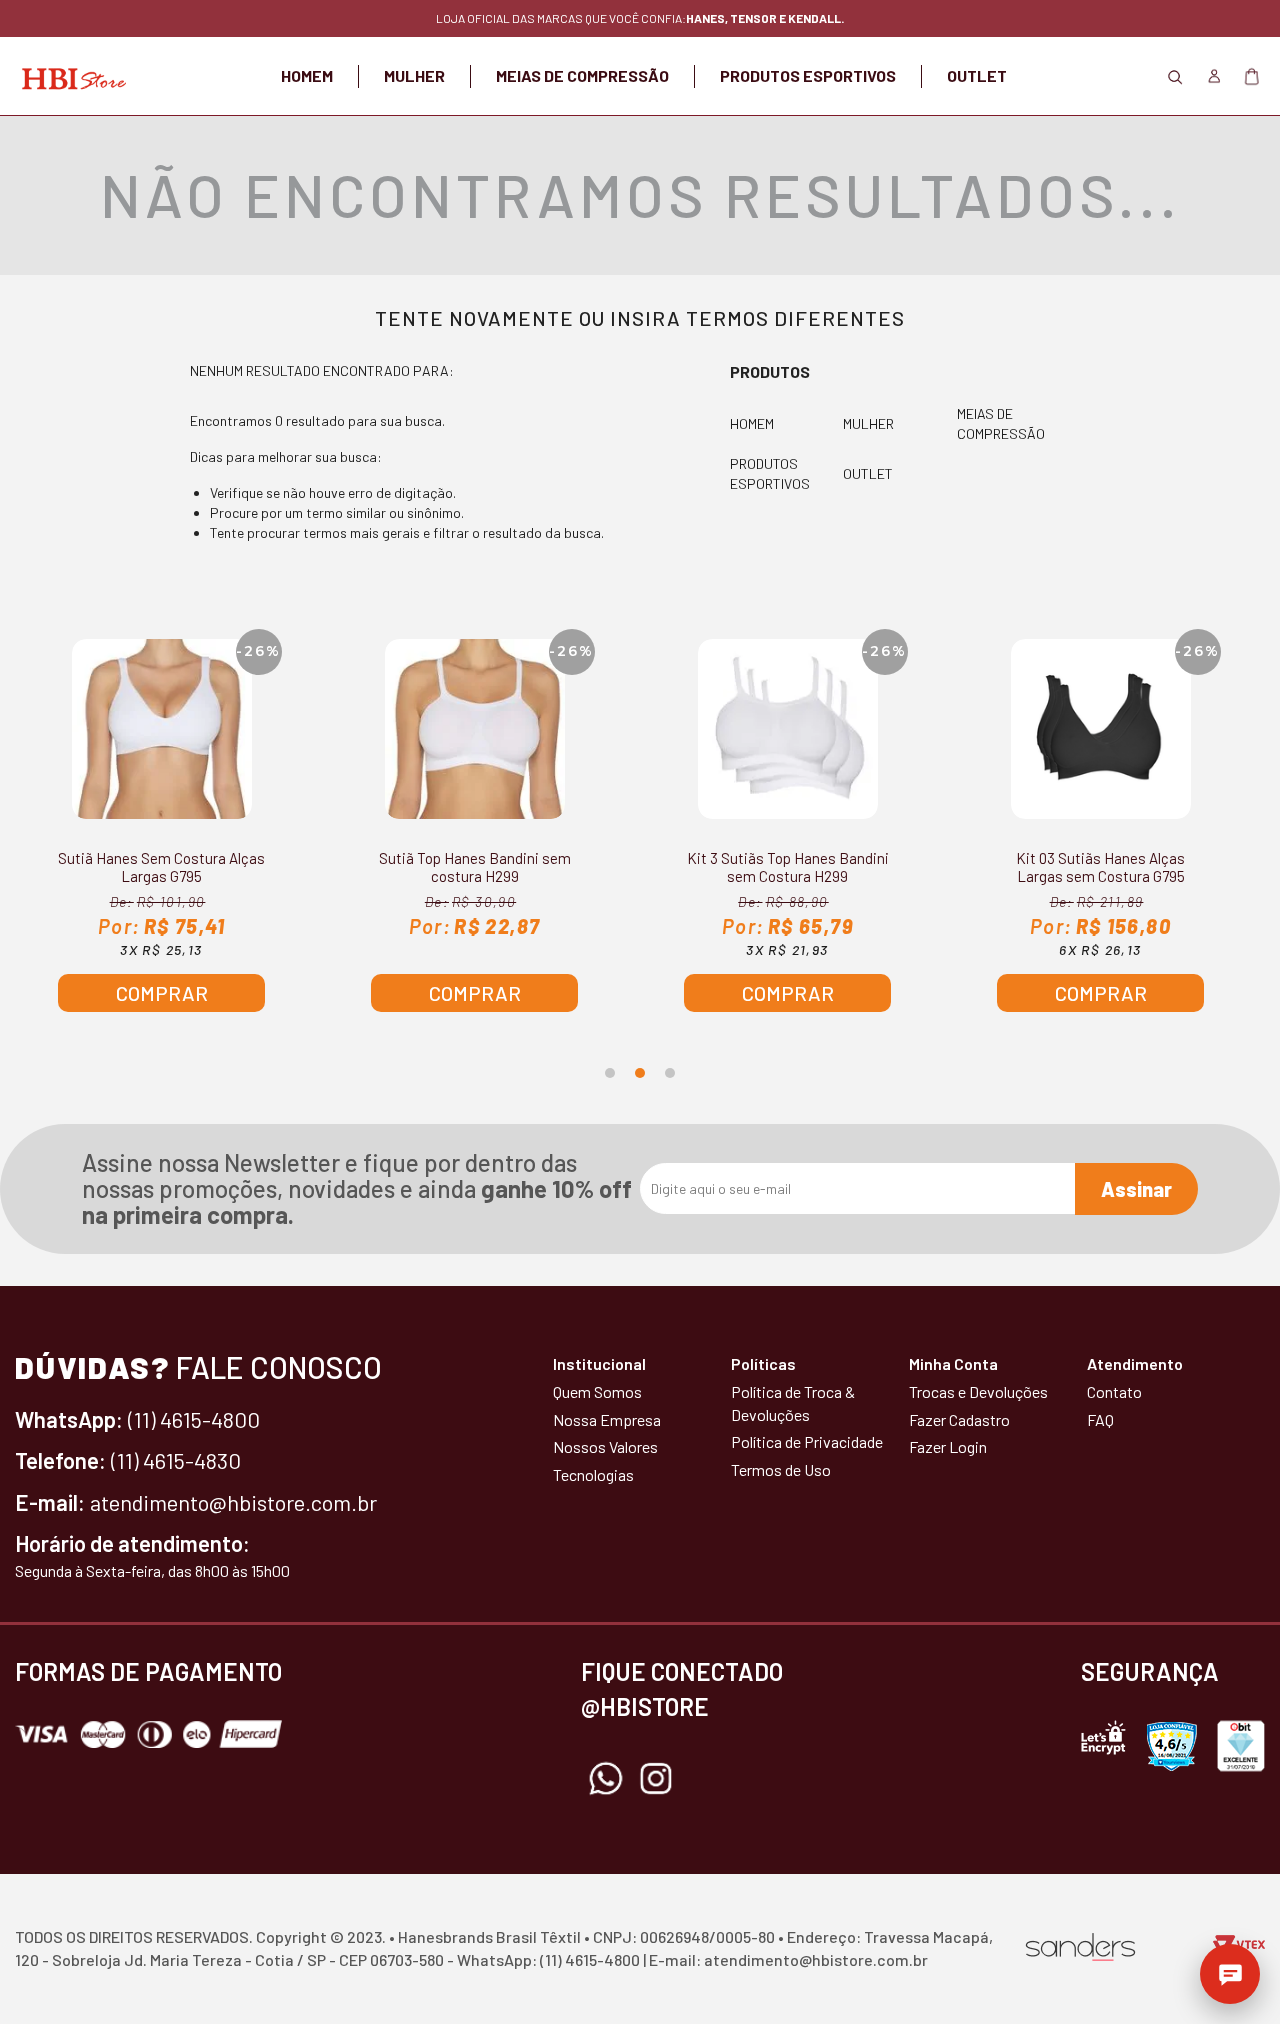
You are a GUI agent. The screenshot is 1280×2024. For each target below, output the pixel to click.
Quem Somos (597, 1391)
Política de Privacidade (807, 1441)
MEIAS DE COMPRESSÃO (582, 75)
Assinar (1136, 1189)
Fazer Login (948, 1446)
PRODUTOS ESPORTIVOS (808, 75)
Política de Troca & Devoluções (793, 1403)
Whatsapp (606, 1779)
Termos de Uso (781, 1469)
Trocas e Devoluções (978, 1391)
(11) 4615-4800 (194, 1419)
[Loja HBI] (70, 76)
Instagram (656, 1779)
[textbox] (640, 140)
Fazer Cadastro (959, 1419)
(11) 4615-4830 (176, 1460)
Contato (1114, 1391)
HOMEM (307, 75)
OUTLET (977, 75)
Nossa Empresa (607, 1419)
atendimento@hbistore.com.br (233, 1502)
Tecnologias (593, 1474)
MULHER (414, 75)
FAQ (1100, 1419)
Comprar (162, 993)
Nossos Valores (605, 1446)
